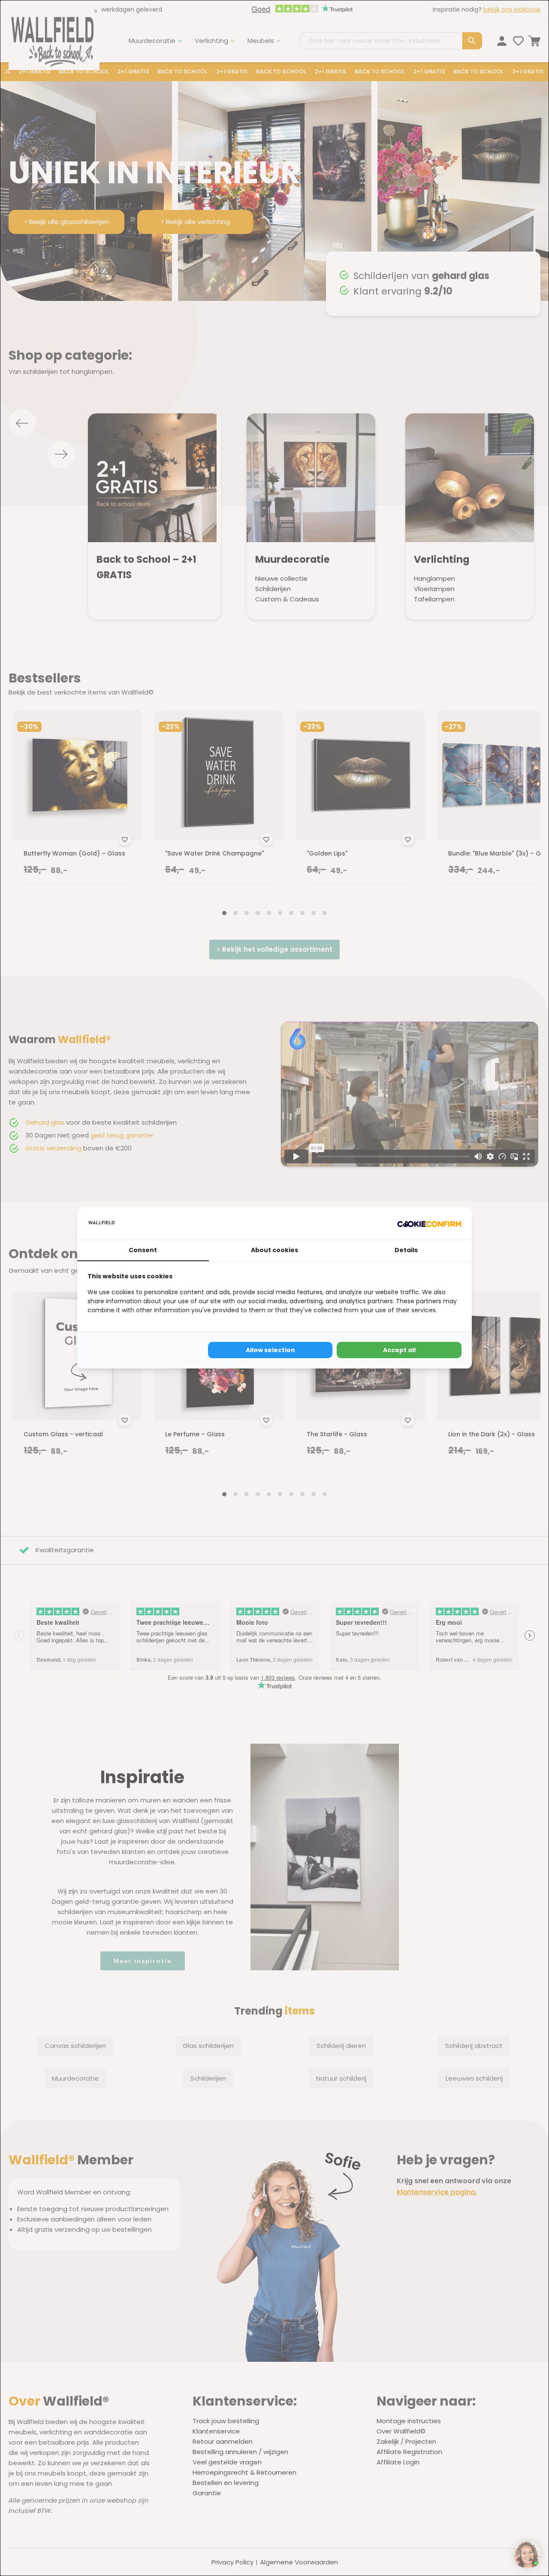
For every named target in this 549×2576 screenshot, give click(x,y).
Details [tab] (406, 1250)
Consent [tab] (143, 1250)
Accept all (399, 1350)
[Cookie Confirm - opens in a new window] (429, 1224)
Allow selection (270, 1350)
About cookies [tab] (274, 1250)
